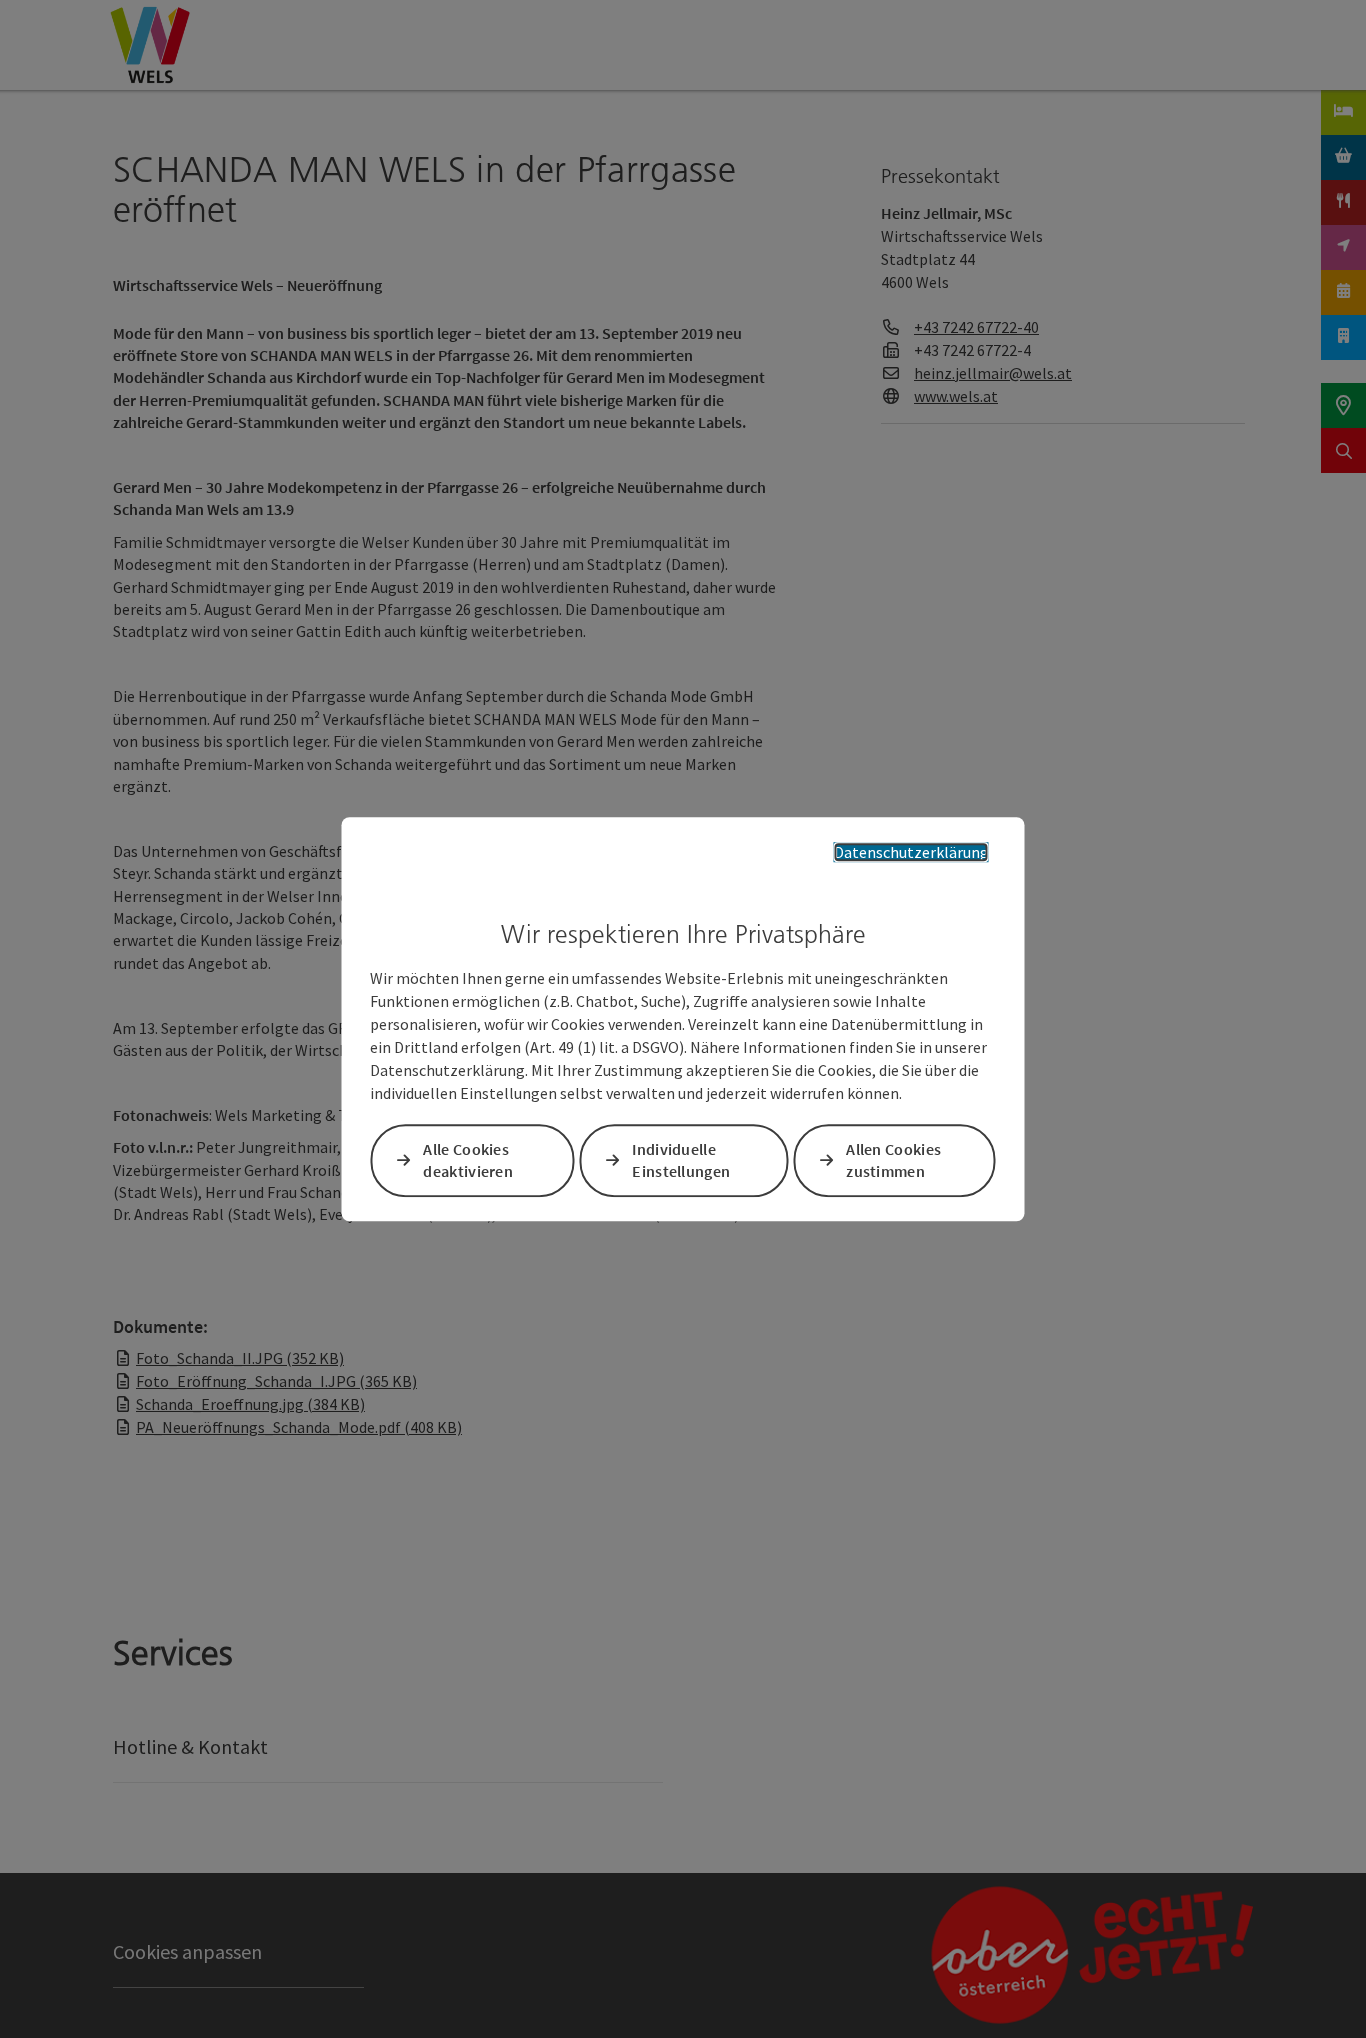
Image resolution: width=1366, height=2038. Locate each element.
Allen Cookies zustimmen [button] (893, 1160)
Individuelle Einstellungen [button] (681, 1160)
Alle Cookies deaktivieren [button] (468, 1160)
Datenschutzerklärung (911, 852)
